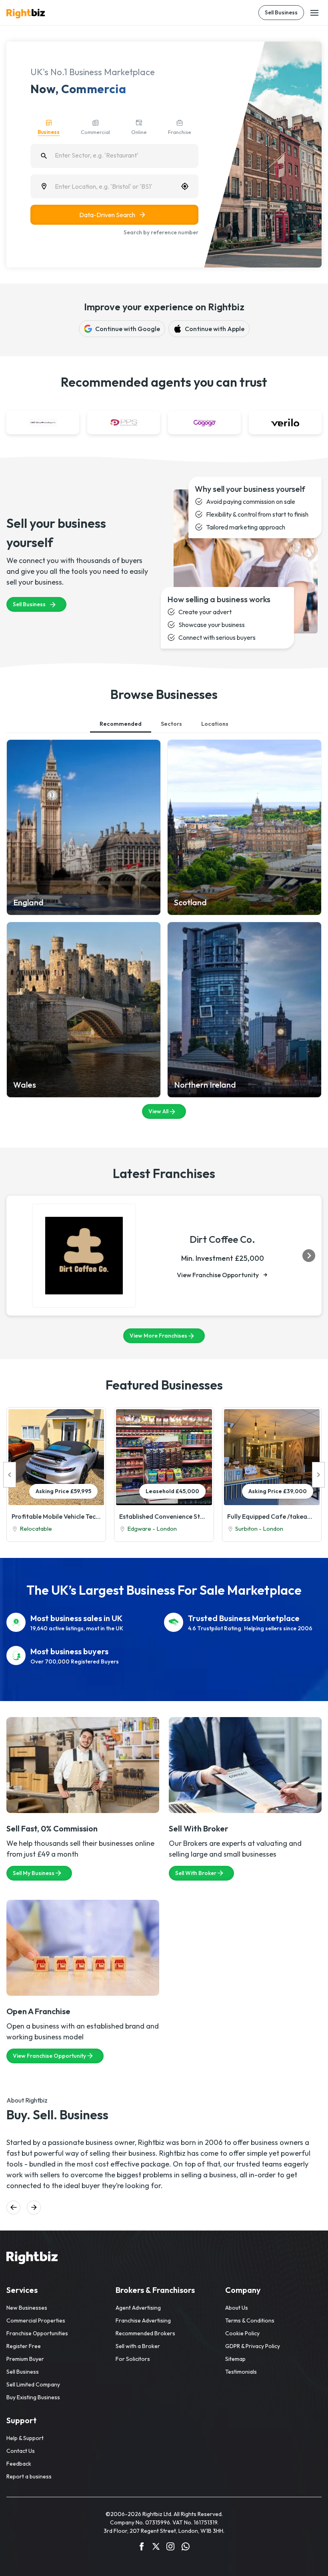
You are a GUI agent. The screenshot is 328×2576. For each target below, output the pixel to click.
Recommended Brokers (145, 2333)
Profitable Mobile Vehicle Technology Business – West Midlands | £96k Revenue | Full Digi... (56, 1516)
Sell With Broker (196, 1873)
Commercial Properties (36, 2320)
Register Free (24, 2346)
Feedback (19, 2464)
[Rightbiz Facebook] (142, 2548)
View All (158, 1111)
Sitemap (235, 2359)
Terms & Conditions (250, 2320)
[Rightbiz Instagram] (170, 2548)
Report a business (29, 2476)
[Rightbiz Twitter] (156, 2548)
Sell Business (281, 12)
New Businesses (27, 2308)
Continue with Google (128, 329)
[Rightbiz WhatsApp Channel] (186, 2548)
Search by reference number (161, 232)
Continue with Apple (215, 329)
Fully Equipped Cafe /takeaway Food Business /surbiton (272, 1516)
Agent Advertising (138, 2308)
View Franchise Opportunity (218, 1275)
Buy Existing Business (33, 2397)
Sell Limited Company (33, 2384)
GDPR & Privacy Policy (253, 2346)
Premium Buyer (25, 2359)
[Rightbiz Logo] (32, 2259)
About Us (237, 2308)
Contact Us (21, 2451)
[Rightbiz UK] (26, 14)
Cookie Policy (242, 2333)
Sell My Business (34, 1873)
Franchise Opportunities (37, 2333)
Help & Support (25, 2438)
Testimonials (241, 2372)
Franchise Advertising (143, 2320)
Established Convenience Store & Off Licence (164, 1516)
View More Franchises (158, 1336)
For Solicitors (133, 2359)
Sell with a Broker (138, 2346)
